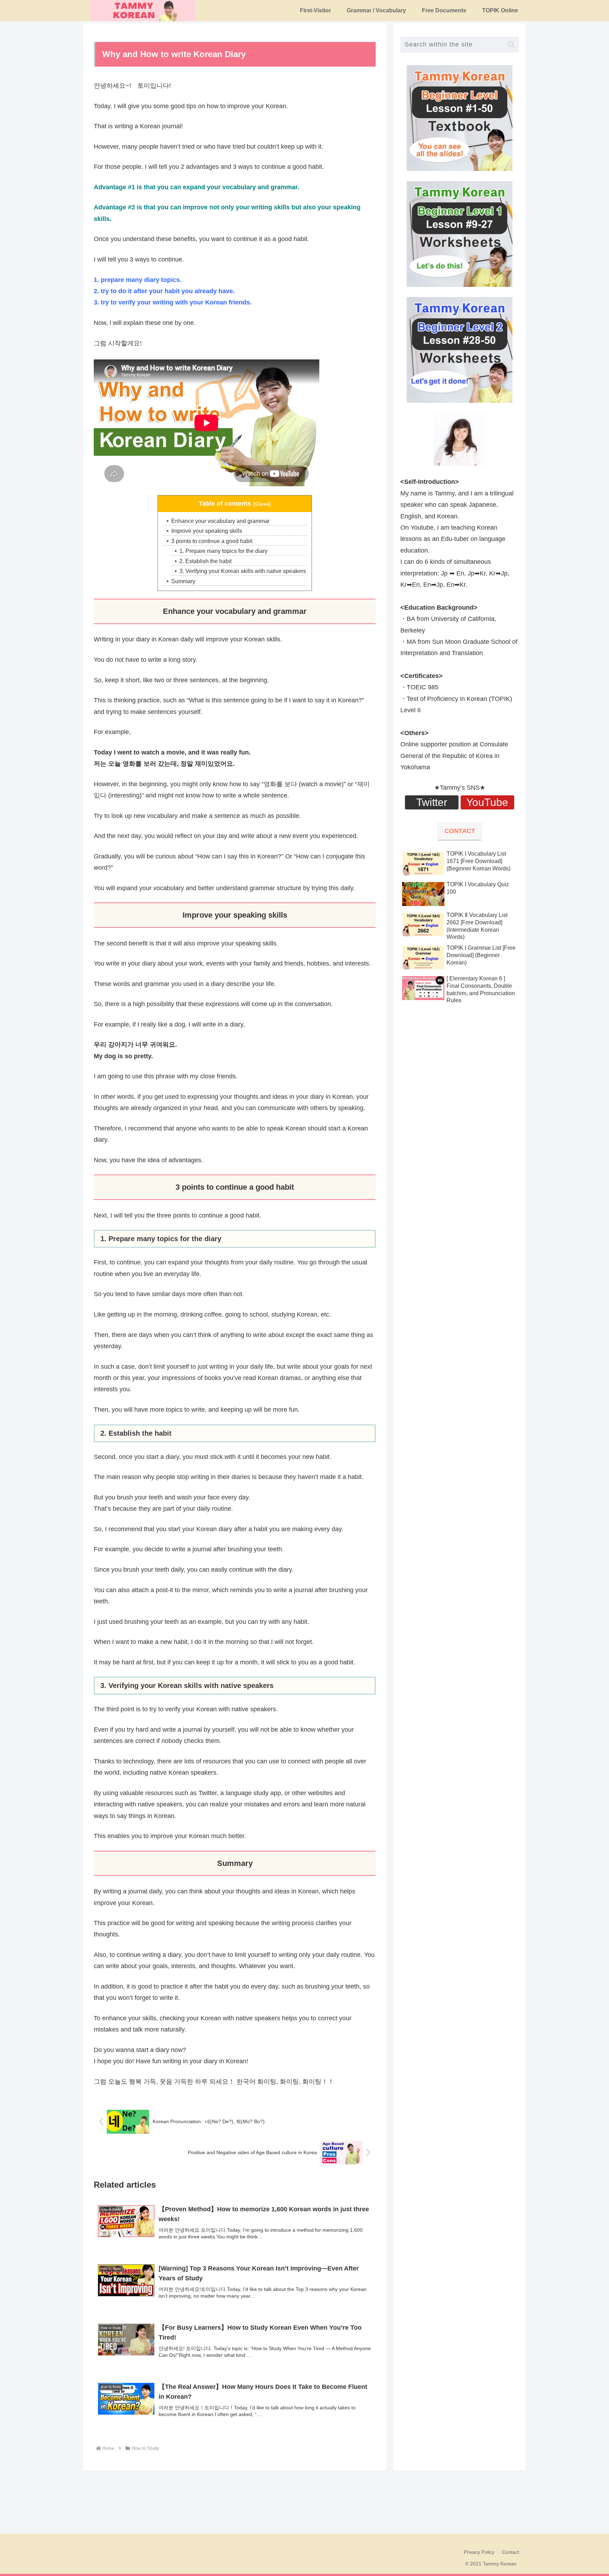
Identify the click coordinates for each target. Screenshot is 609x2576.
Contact (510, 2552)
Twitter (432, 802)
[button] (511, 45)
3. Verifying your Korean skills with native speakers (243, 571)
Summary (183, 581)
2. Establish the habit (205, 561)
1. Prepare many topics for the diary (223, 551)
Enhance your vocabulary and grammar (220, 521)
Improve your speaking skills (207, 531)
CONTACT (460, 831)
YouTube (487, 802)
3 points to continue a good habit (212, 541)
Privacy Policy (479, 2552)
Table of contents (225, 504)
